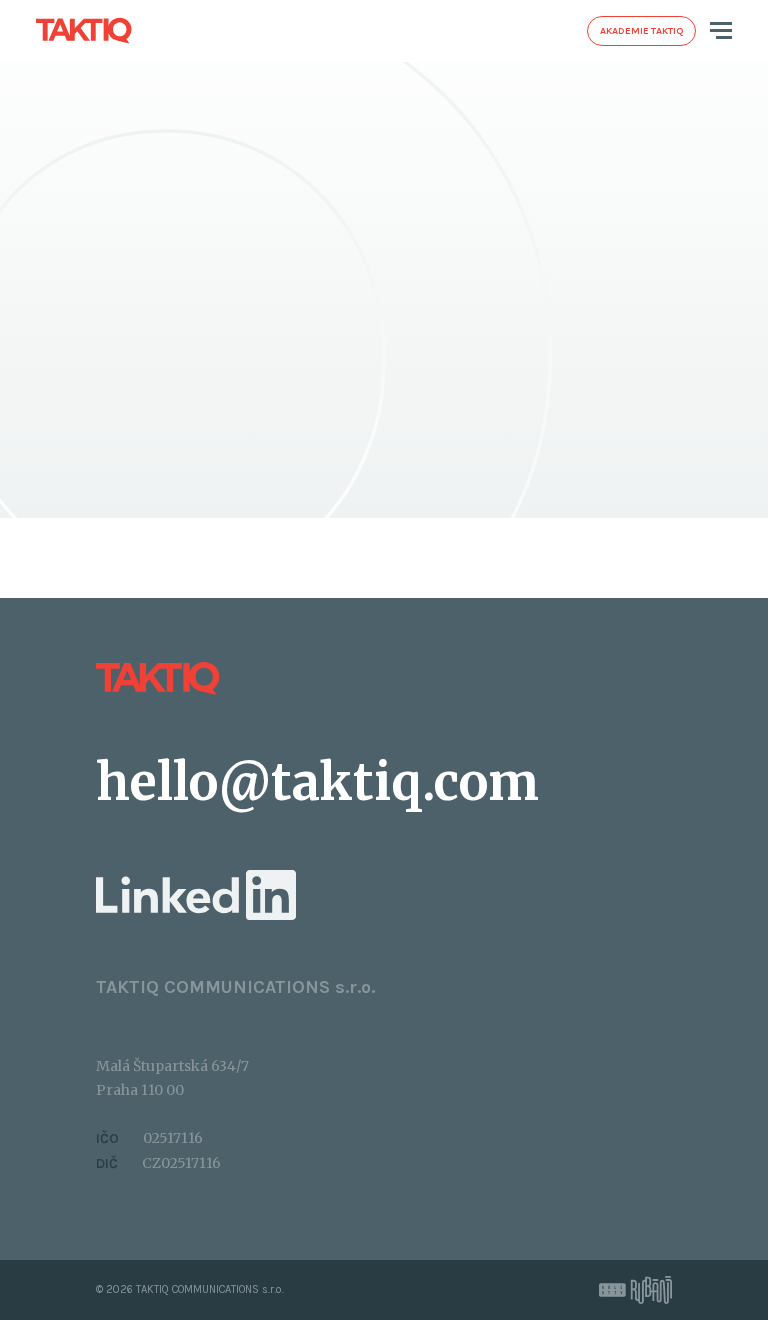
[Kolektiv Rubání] (635, 1290)
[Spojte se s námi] (196, 894)
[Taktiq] (84, 30)
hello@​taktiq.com (317, 782)
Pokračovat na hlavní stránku (367, 435)
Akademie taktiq (641, 31)
